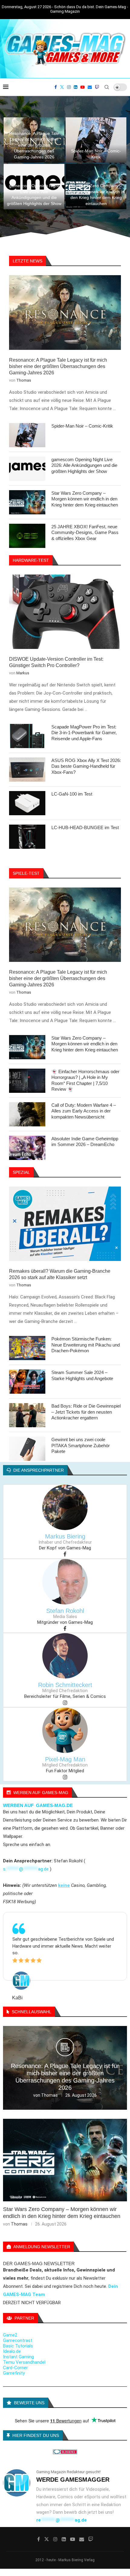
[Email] (90, 87)
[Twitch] (97, 87)
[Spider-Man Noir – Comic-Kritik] (96, 140)
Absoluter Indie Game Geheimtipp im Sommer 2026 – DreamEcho (85, 1142)
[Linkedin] (76, 87)
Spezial (21, 1172)
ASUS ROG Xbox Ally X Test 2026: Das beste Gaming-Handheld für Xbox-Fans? (86, 766)
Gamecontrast (18, 2340)
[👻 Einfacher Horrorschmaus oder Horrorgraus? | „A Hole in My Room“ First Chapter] (27, 1081)
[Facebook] (56, 87)
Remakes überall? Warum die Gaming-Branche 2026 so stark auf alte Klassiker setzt (60, 1274)
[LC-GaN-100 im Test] (27, 803)
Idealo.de (12, 2351)
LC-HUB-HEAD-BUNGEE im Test (85, 827)
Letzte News (28, 261)
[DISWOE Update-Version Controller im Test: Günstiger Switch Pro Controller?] (65, 612)
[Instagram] (69, 87)
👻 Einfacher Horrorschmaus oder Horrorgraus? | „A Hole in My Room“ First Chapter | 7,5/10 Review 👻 (85, 1080)
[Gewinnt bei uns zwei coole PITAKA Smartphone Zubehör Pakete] (27, 1449)
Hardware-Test (31, 560)
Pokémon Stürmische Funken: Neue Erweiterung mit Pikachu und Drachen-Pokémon (86, 1345)
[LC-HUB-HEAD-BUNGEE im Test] (27, 837)
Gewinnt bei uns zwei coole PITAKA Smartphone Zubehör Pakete (81, 1445)
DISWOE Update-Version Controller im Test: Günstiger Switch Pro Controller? (56, 662)
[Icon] (65, 2050)
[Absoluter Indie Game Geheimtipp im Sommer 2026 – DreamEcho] (27, 1148)
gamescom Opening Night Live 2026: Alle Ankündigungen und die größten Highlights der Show (84, 465)
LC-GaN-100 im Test (72, 794)
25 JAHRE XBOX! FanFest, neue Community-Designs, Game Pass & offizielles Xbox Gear (85, 532)
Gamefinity (14, 2373)
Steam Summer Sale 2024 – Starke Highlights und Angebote (82, 1375)
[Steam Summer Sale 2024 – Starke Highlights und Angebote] (27, 1382)
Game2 (10, 2335)
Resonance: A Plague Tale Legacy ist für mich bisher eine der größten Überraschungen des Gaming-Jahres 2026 (34, 145)
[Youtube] (83, 87)
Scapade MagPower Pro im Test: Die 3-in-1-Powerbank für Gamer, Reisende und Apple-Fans (84, 733)
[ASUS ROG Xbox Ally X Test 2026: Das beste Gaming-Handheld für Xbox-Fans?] (27, 770)
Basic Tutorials (18, 2346)
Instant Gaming (18, 2357)
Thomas (24, 380)
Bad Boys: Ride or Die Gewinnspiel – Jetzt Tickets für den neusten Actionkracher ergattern (86, 1412)
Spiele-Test (26, 873)
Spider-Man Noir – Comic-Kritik (82, 426)
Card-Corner (15, 2368)
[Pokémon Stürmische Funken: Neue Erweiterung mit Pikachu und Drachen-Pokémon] (27, 1348)
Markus (23, 673)
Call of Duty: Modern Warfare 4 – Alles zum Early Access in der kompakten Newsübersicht (84, 1111)
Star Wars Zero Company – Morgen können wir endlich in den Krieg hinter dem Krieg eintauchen (85, 499)
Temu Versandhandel (24, 2362)
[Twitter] (62, 87)
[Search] (107, 87)
